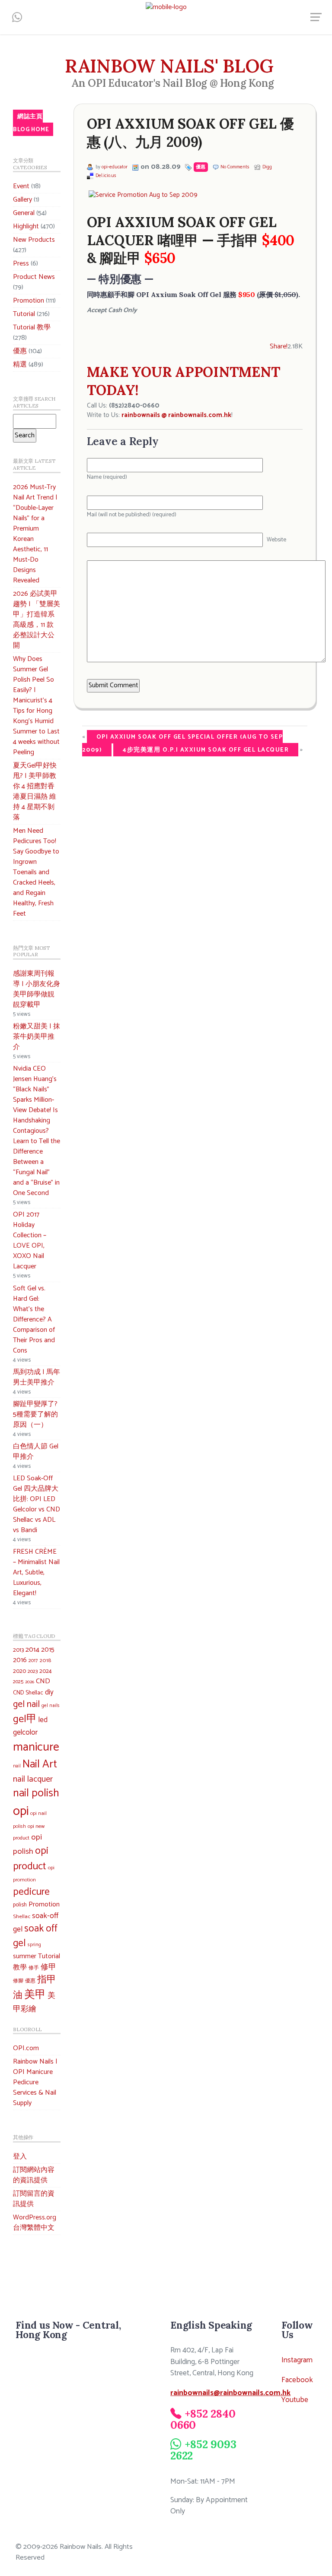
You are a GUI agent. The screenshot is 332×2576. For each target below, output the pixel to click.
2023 (33, 1672)
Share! (279, 346)
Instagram (297, 2360)
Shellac (22, 1917)
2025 (18, 1682)
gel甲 (25, 1719)
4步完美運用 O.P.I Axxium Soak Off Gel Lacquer (206, 750)
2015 (48, 1650)
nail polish (36, 1793)
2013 (18, 1650)
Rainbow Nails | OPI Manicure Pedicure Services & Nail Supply (35, 2082)
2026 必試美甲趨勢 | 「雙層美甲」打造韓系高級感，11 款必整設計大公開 (37, 620)
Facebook (297, 2380)
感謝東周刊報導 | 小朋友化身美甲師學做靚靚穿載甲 (37, 989)
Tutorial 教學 (32, 327)
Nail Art (40, 1764)
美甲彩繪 (34, 2002)
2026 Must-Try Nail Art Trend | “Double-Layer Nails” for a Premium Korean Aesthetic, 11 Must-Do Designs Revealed (35, 534)
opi (21, 1811)
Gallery (22, 200)
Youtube (295, 2400)
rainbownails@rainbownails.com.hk (230, 2393)
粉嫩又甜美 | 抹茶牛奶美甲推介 (37, 1037)
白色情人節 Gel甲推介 (36, 1452)
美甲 (35, 1995)
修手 (34, 1968)
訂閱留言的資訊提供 (34, 2199)
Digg (267, 167)
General (24, 213)
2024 (46, 1671)
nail (17, 1766)
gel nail (26, 1705)
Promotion (29, 301)
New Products (34, 240)
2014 (32, 1650)
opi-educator (115, 167)
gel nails (51, 1705)
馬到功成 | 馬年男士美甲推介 (37, 1377)
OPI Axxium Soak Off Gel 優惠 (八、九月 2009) (190, 133)
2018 (45, 1661)
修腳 (18, 1981)
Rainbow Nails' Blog (169, 66)
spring (34, 1945)
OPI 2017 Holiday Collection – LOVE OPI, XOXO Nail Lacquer (30, 1241)
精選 (20, 365)
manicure (36, 1747)
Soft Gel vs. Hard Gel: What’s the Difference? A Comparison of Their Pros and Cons (34, 1320)
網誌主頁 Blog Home (31, 123)
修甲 (48, 1967)
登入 (20, 2157)
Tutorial (24, 314)
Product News (34, 277)
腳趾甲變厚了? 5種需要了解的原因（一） (35, 1414)
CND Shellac (28, 1693)
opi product (31, 1859)
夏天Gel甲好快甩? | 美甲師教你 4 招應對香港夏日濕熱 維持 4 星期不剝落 (35, 792)
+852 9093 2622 (203, 2450)
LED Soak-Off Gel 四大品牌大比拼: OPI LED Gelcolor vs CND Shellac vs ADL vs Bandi (37, 1504)
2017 (33, 1661)
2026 (30, 1682)
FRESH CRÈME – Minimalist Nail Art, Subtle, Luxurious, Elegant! (36, 1572)
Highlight (26, 226)
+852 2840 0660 (203, 2419)
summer (25, 1956)
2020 (19, 1671)
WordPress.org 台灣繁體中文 (35, 2223)
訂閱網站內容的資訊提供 (34, 2175)
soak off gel (35, 1936)
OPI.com (26, 2048)
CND (43, 1681)
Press (21, 264)
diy (49, 1692)
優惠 (20, 351)
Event (21, 186)
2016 (20, 1660)
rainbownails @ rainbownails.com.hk (176, 415)
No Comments (235, 167)
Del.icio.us (106, 176)
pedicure (31, 1892)
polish (20, 1905)
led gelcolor (30, 1726)
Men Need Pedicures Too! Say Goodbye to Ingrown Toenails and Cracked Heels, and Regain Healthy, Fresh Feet (36, 872)
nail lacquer (33, 1779)
